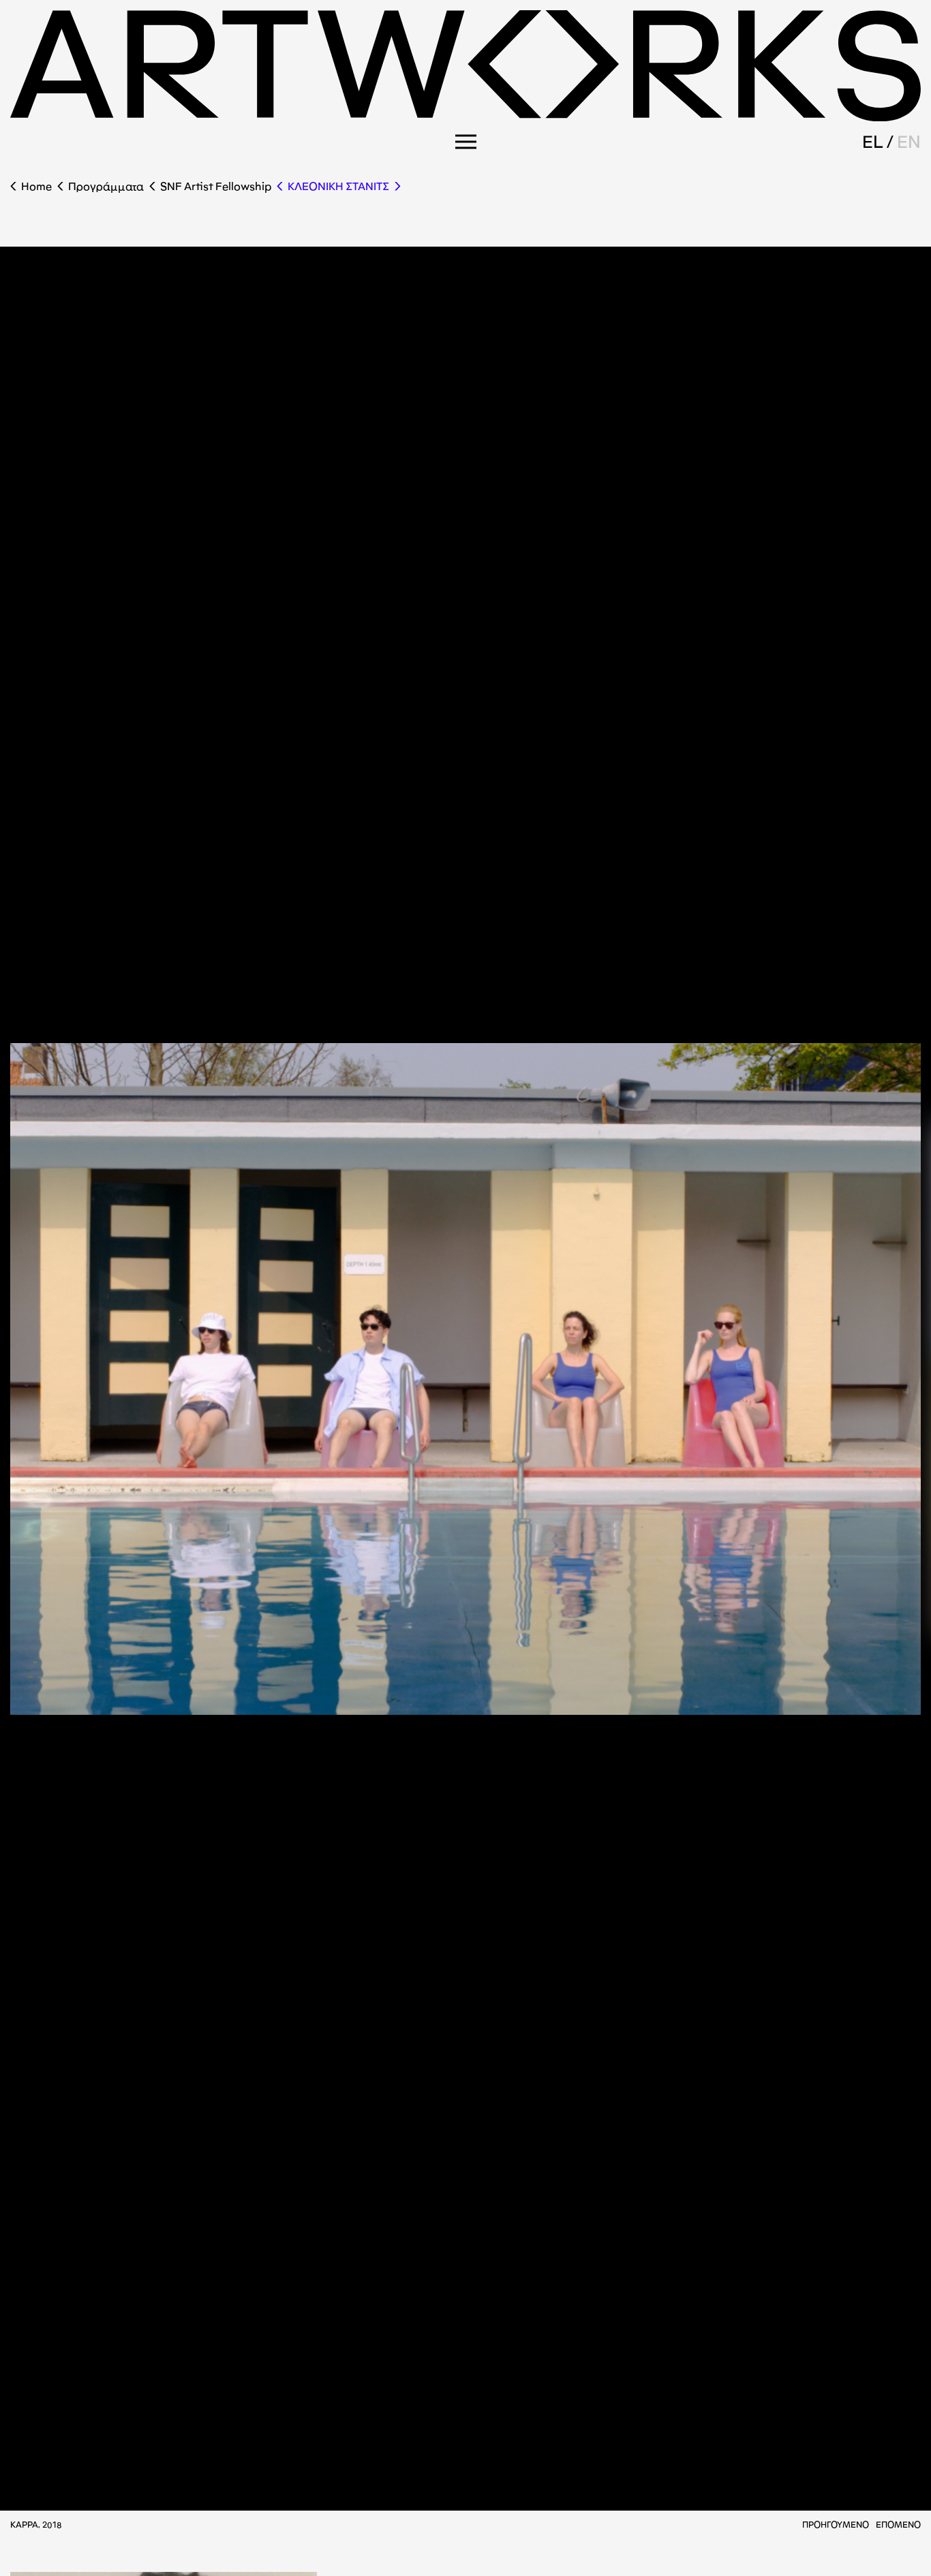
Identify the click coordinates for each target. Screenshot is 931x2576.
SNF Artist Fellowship (216, 186)
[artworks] (465, 117)
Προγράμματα (106, 186)
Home (36, 186)
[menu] (466, 142)
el (873, 142)
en (909, 142)
